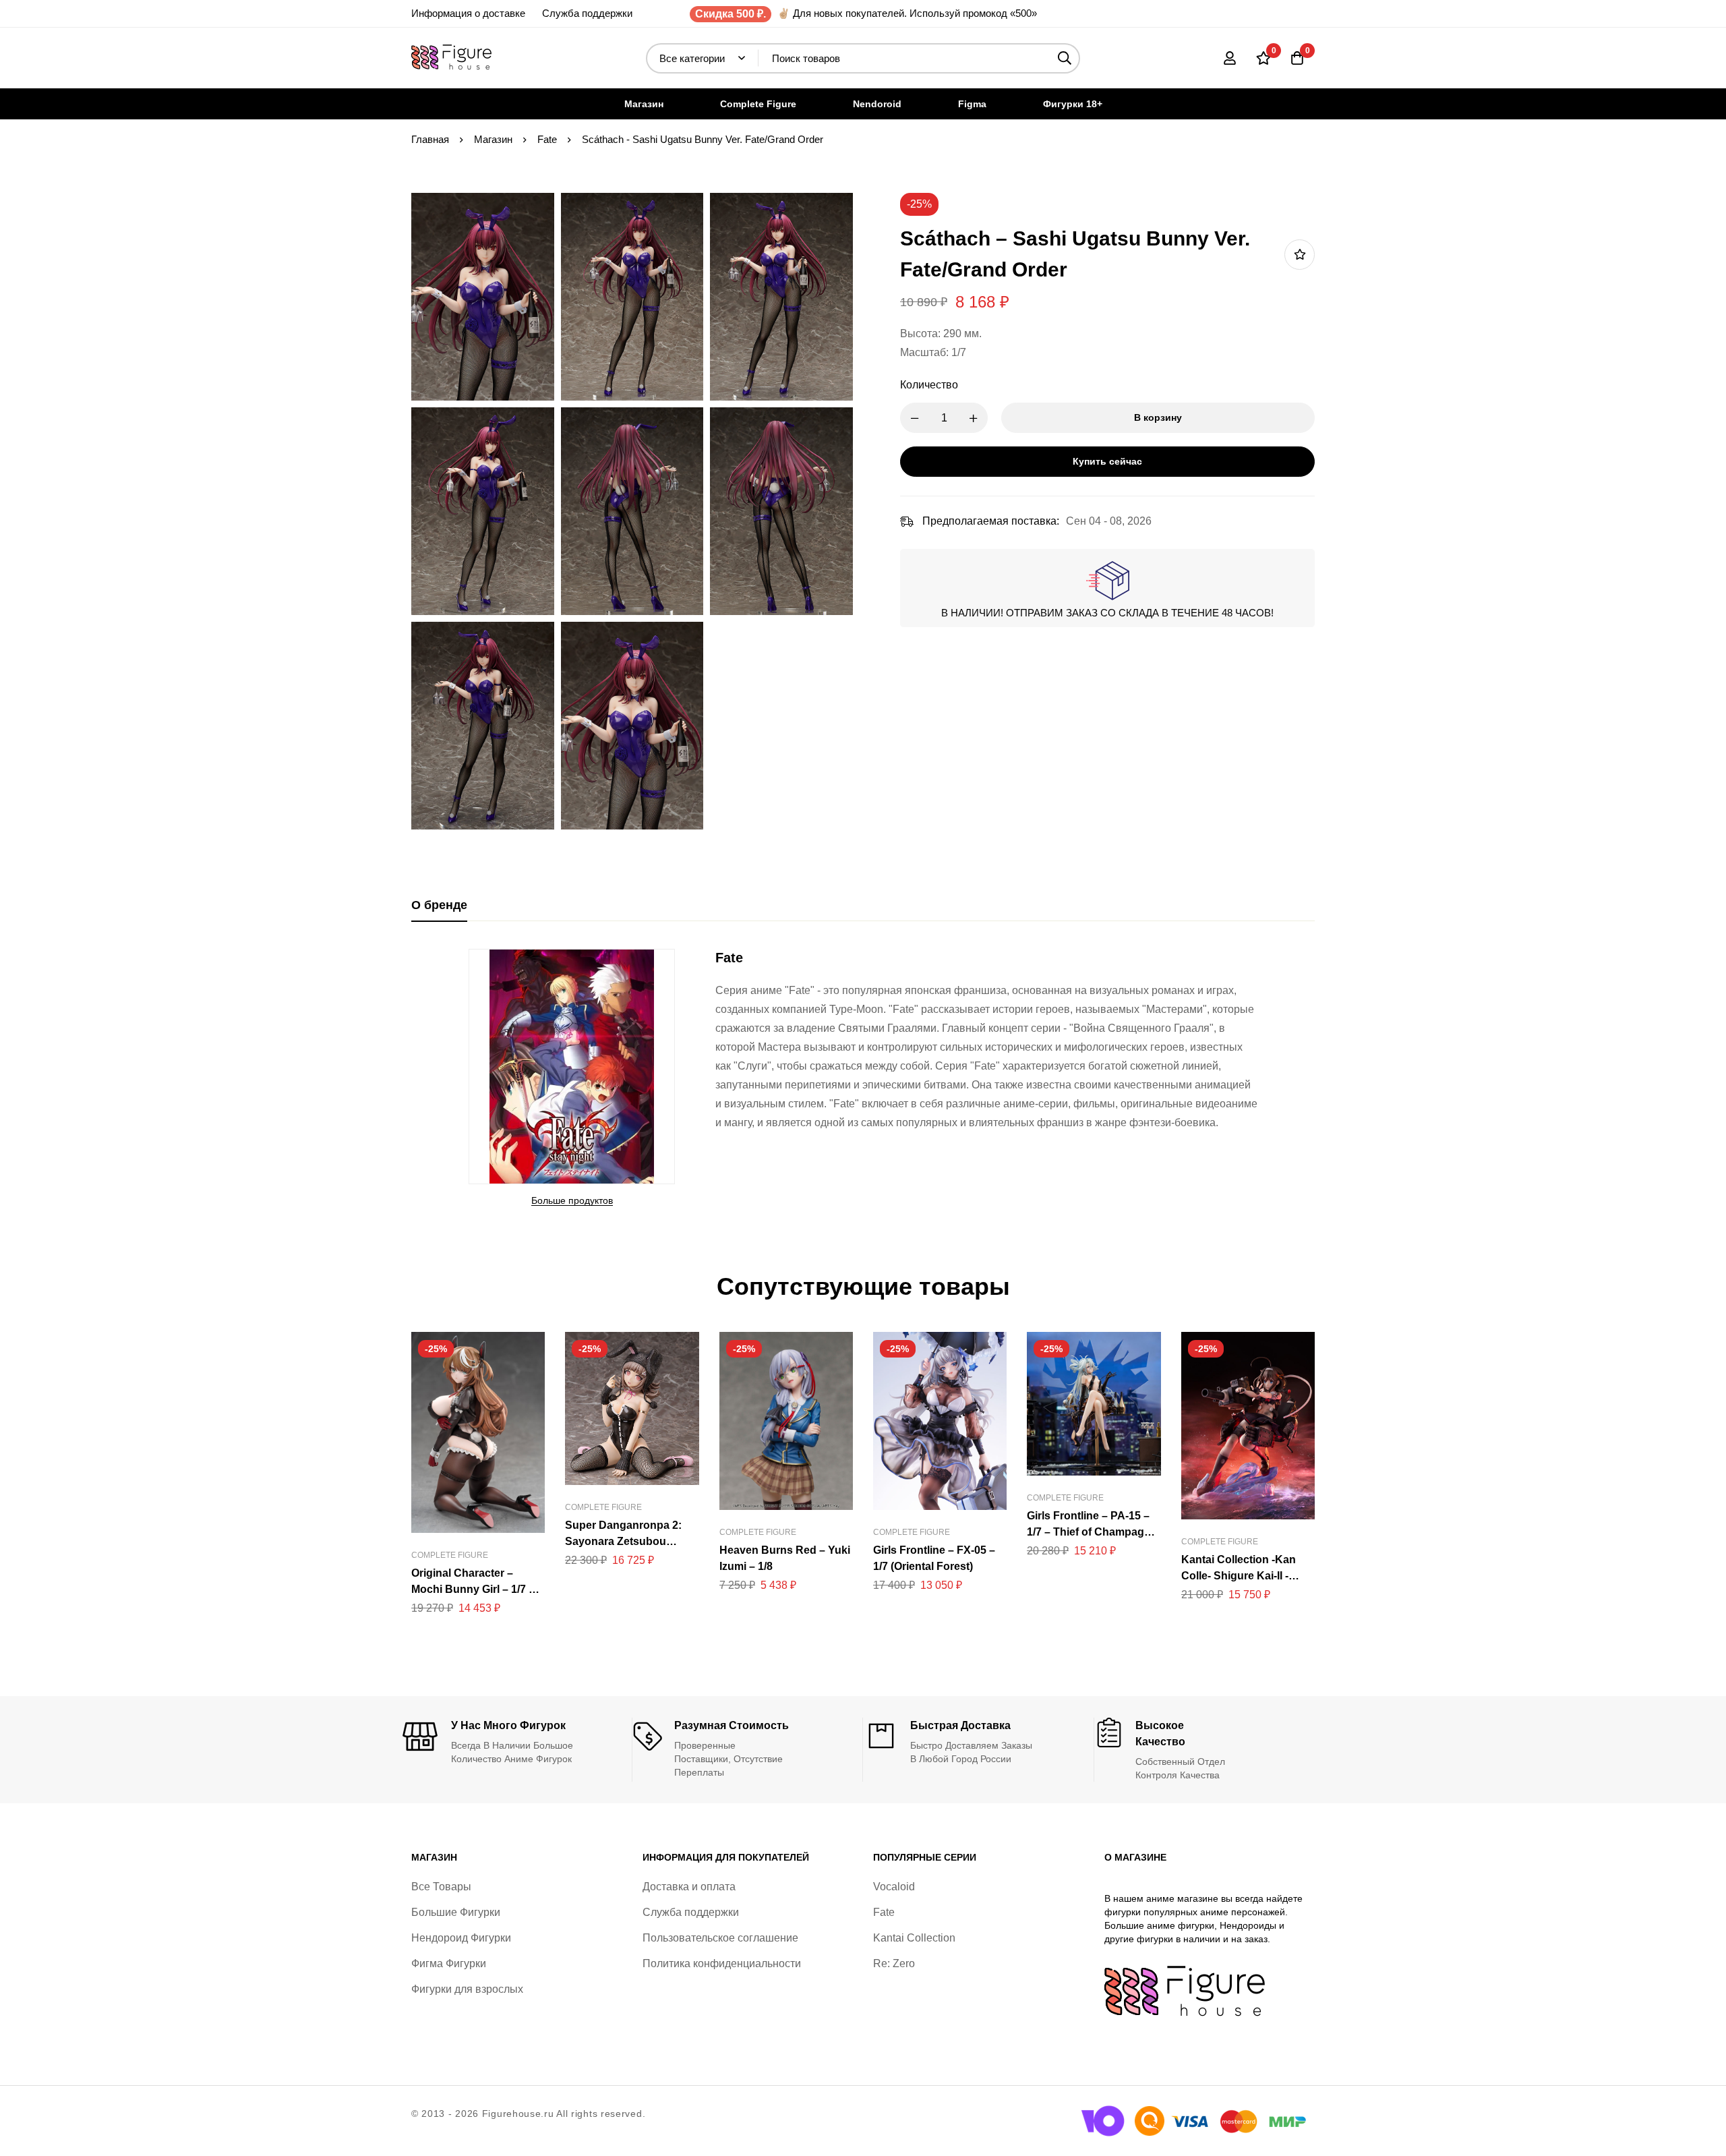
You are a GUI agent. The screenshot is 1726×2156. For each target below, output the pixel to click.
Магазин (493, 139)
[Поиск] (1065, 58)
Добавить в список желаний (1300, 255)
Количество (929, 385)
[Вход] (1230, 58)
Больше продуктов (572, 1200)
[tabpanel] (863, 1079)
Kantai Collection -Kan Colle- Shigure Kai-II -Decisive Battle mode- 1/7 (1246, 1576)
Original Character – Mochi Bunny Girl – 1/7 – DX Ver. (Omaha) (473, 1589)
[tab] (439, 906)
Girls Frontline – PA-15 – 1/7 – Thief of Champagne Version (1092, 1532)
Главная (430, 139)
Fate (547, 139)
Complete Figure (450, 1555)
